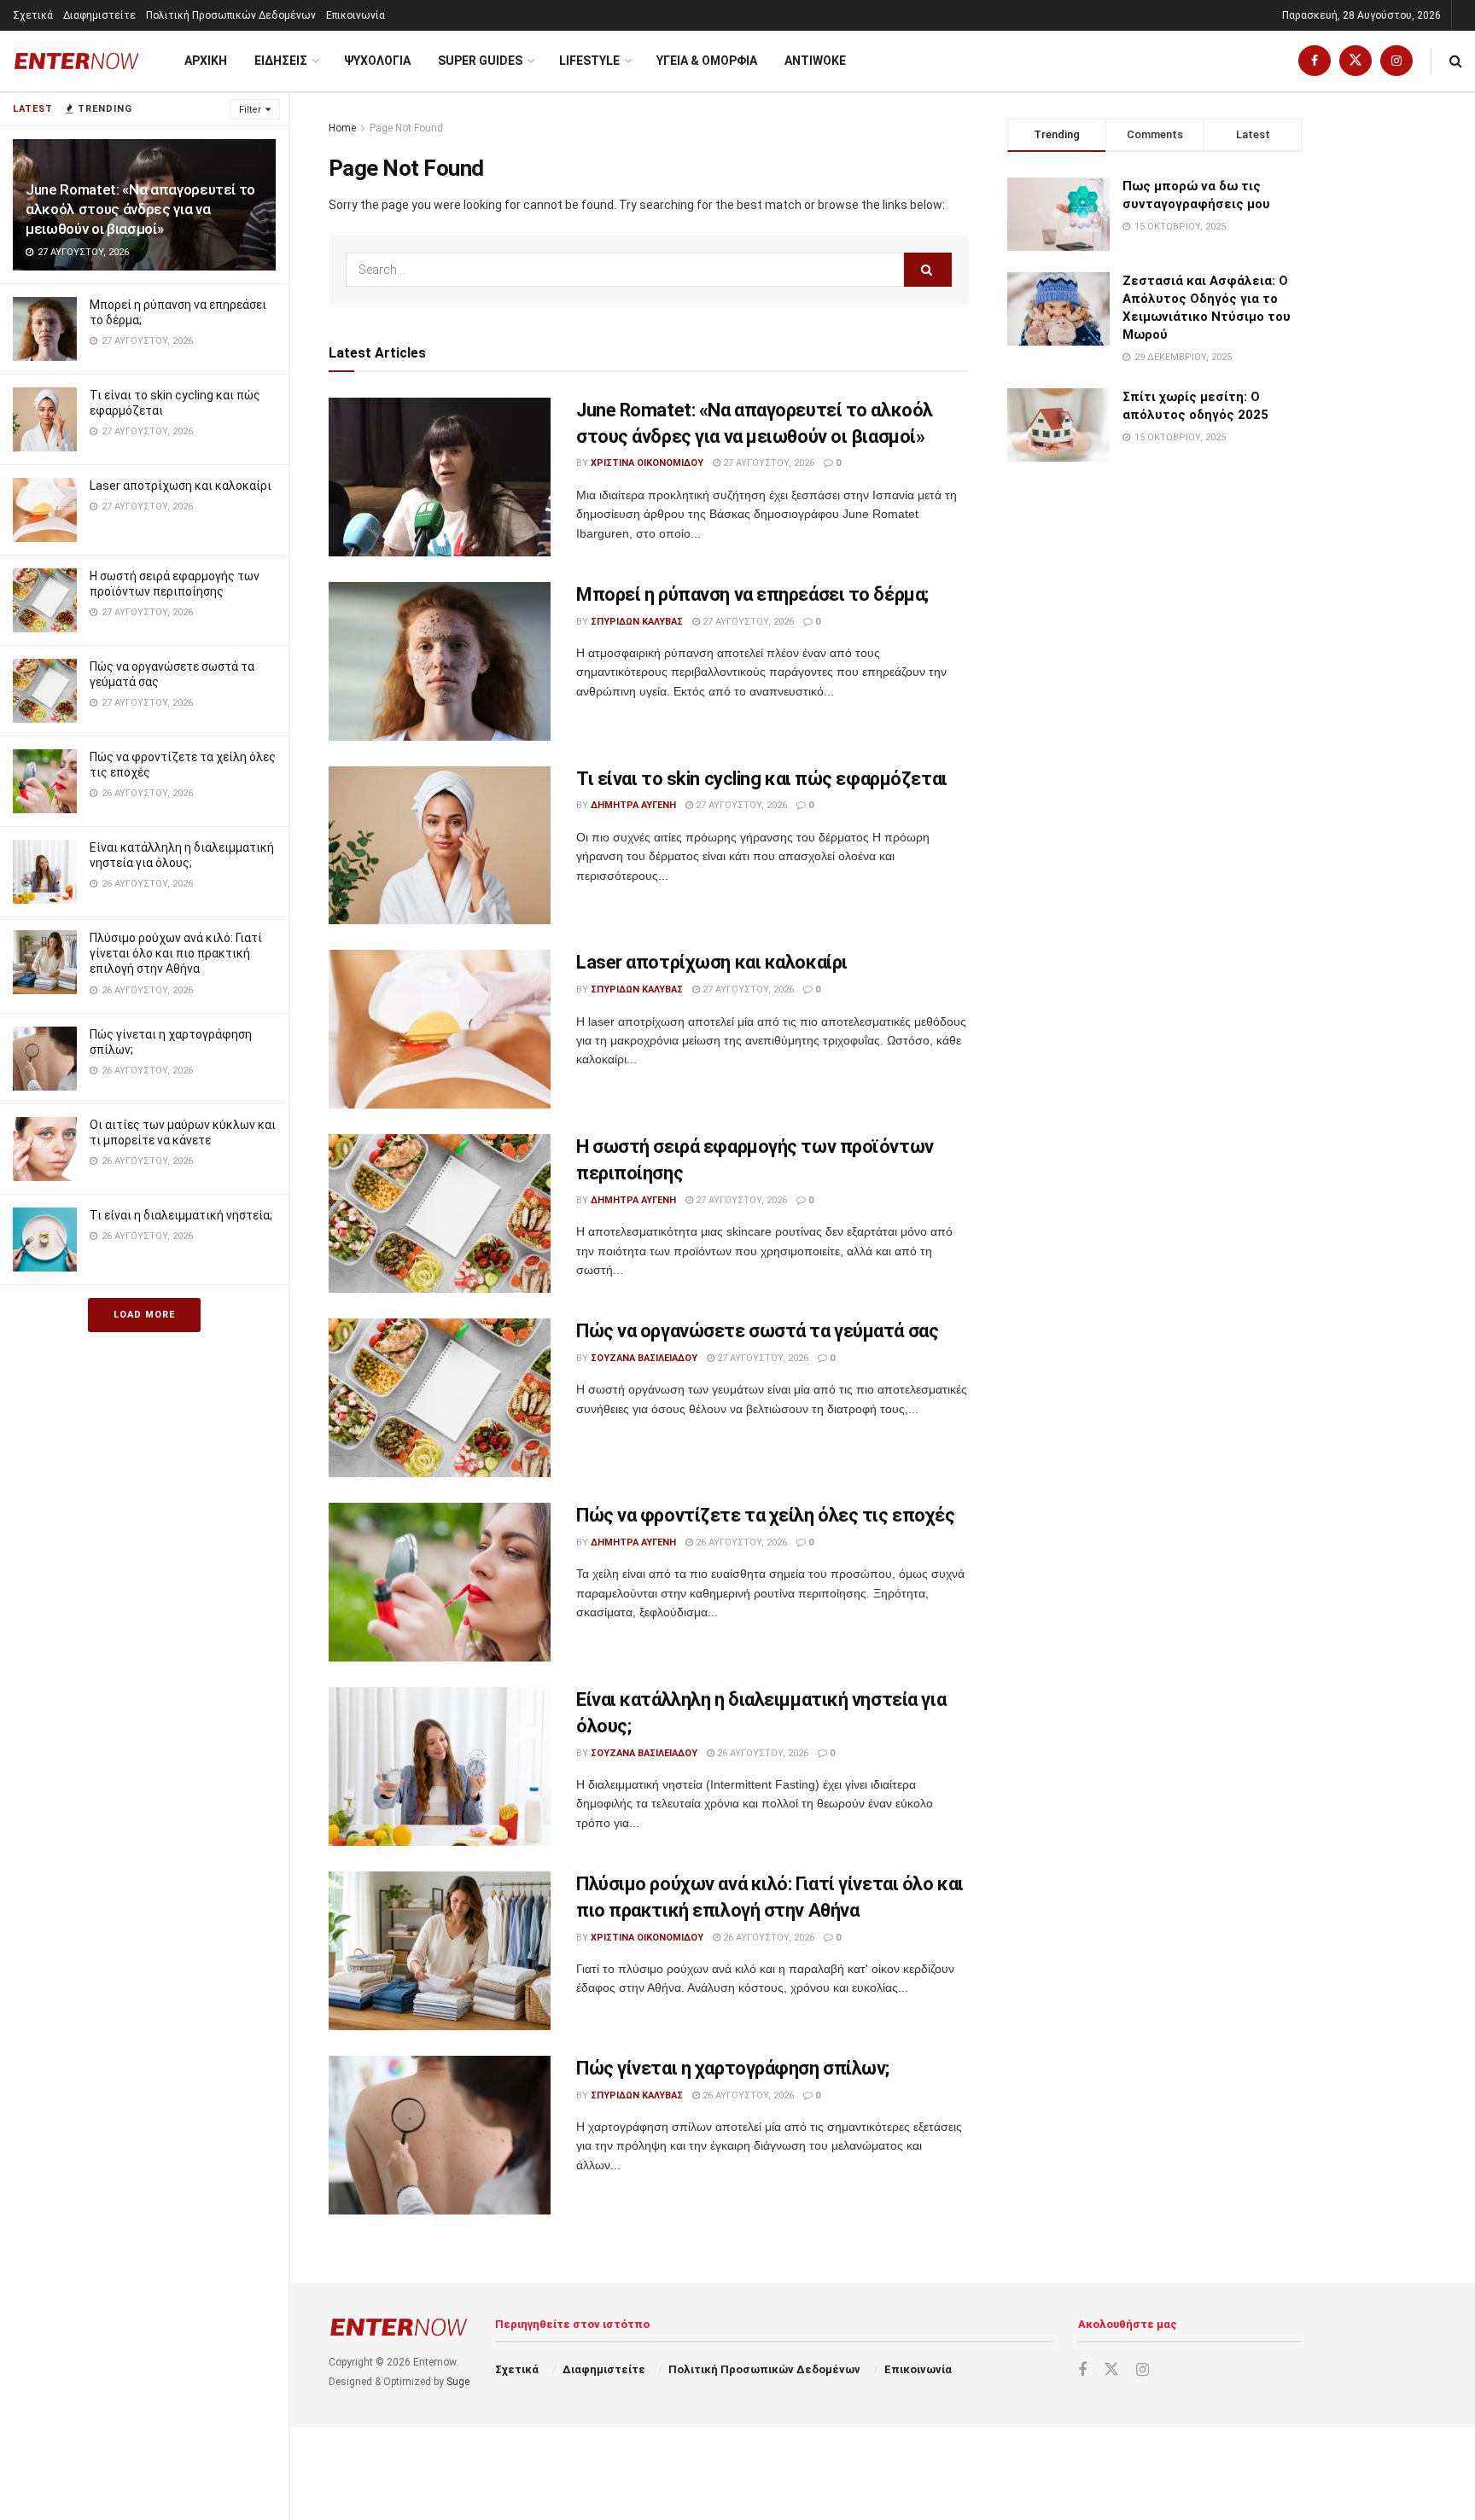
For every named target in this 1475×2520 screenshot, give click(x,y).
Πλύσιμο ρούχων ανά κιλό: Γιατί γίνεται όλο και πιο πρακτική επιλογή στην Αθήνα (176, 953)
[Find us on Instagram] (1396, 61)
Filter (250, 110)
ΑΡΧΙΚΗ (206, 61)
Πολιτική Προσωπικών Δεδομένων (231, 15)
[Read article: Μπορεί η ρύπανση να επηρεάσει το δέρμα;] (440, 661)
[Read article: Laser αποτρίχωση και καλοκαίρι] (440, 1029)
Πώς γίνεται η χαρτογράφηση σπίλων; (733, 2068)
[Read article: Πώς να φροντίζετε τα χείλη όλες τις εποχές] (440, 1582)
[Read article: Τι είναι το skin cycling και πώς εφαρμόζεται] (440, 846)
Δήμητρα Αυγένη (633, 805)
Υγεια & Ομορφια (707, 61)
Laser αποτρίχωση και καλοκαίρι (181, 486)
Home (342, 128)
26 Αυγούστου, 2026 (740, 1542)
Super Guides (480, 61)
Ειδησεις (281, 61)
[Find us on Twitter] (1355, 61)
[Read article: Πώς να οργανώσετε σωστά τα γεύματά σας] (440, 1398)
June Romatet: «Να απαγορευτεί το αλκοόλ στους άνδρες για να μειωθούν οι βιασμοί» (140, 209)
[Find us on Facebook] (1315, 61)
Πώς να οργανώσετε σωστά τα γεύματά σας (757, 1331)
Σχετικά (33, 15)
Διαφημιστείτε (99, 15)
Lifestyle (589, 61)
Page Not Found (406, 128)
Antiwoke (815, 61)
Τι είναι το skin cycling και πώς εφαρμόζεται (762, 779)
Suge (458, 2382)
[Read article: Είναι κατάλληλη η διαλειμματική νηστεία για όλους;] (440, 1766)
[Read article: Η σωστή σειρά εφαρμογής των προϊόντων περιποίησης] (440, 1213)
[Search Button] (1456, 61)
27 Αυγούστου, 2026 (767, 463)
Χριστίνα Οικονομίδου (647, 463)
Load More (144, 1315)
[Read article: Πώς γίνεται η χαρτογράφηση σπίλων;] (440, 2135)
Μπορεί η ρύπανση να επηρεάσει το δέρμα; (752, 594)
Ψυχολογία (377, 61)
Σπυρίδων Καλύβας (637, 622)
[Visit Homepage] (77, 61)
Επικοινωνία (356, 15)
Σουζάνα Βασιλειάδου (644, 1358)
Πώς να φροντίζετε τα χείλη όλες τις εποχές (766, 1515)
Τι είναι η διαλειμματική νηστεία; (181, 1215)
